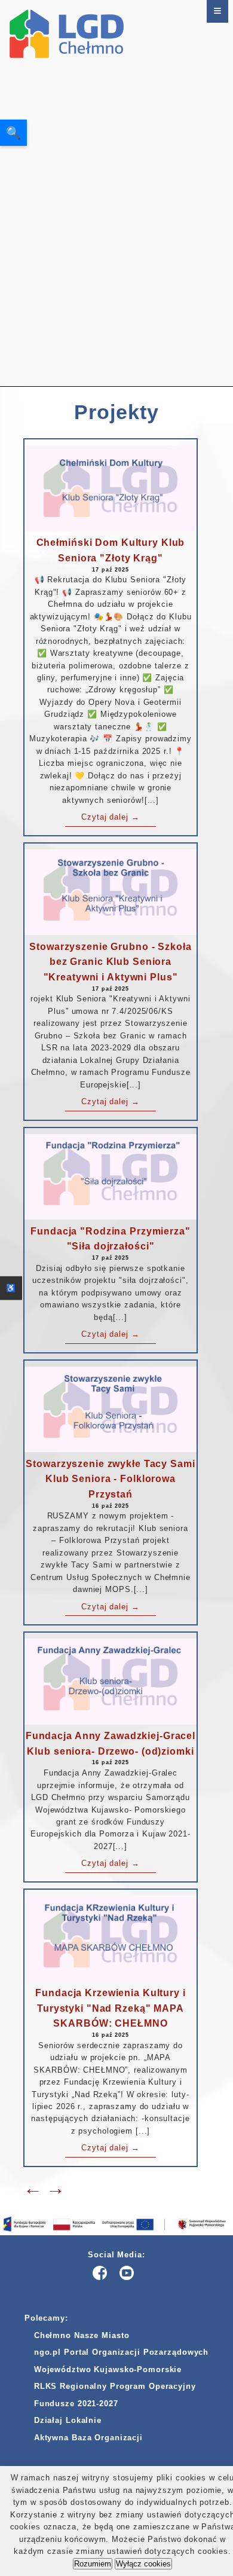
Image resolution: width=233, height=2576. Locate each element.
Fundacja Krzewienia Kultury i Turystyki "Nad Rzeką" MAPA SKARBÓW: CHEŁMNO (111, 2008)
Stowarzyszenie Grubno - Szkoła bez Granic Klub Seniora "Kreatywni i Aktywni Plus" (110, 962)
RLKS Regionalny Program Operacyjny (115, 2386)
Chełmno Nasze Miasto (82, 2335)
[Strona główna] (67, 193)
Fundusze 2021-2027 (76, 2404)
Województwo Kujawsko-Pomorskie (108, 2369)
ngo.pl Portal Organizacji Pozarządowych (121, 2352)
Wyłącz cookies (143, 2564)
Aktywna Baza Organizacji (88, 2438)
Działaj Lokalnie (68, 2420)
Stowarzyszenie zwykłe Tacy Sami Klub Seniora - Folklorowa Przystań (110, 1479)
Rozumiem (93, 2564)
